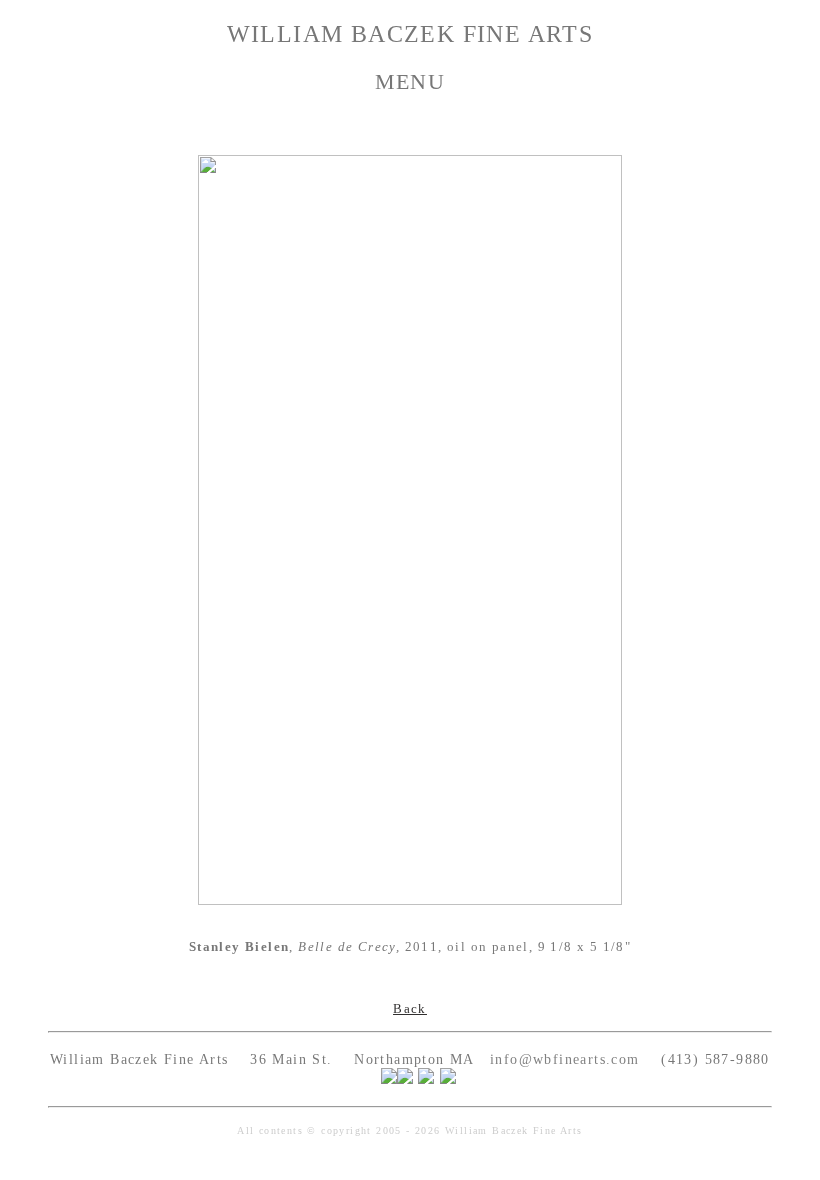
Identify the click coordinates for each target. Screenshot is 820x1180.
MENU (410, 81)
